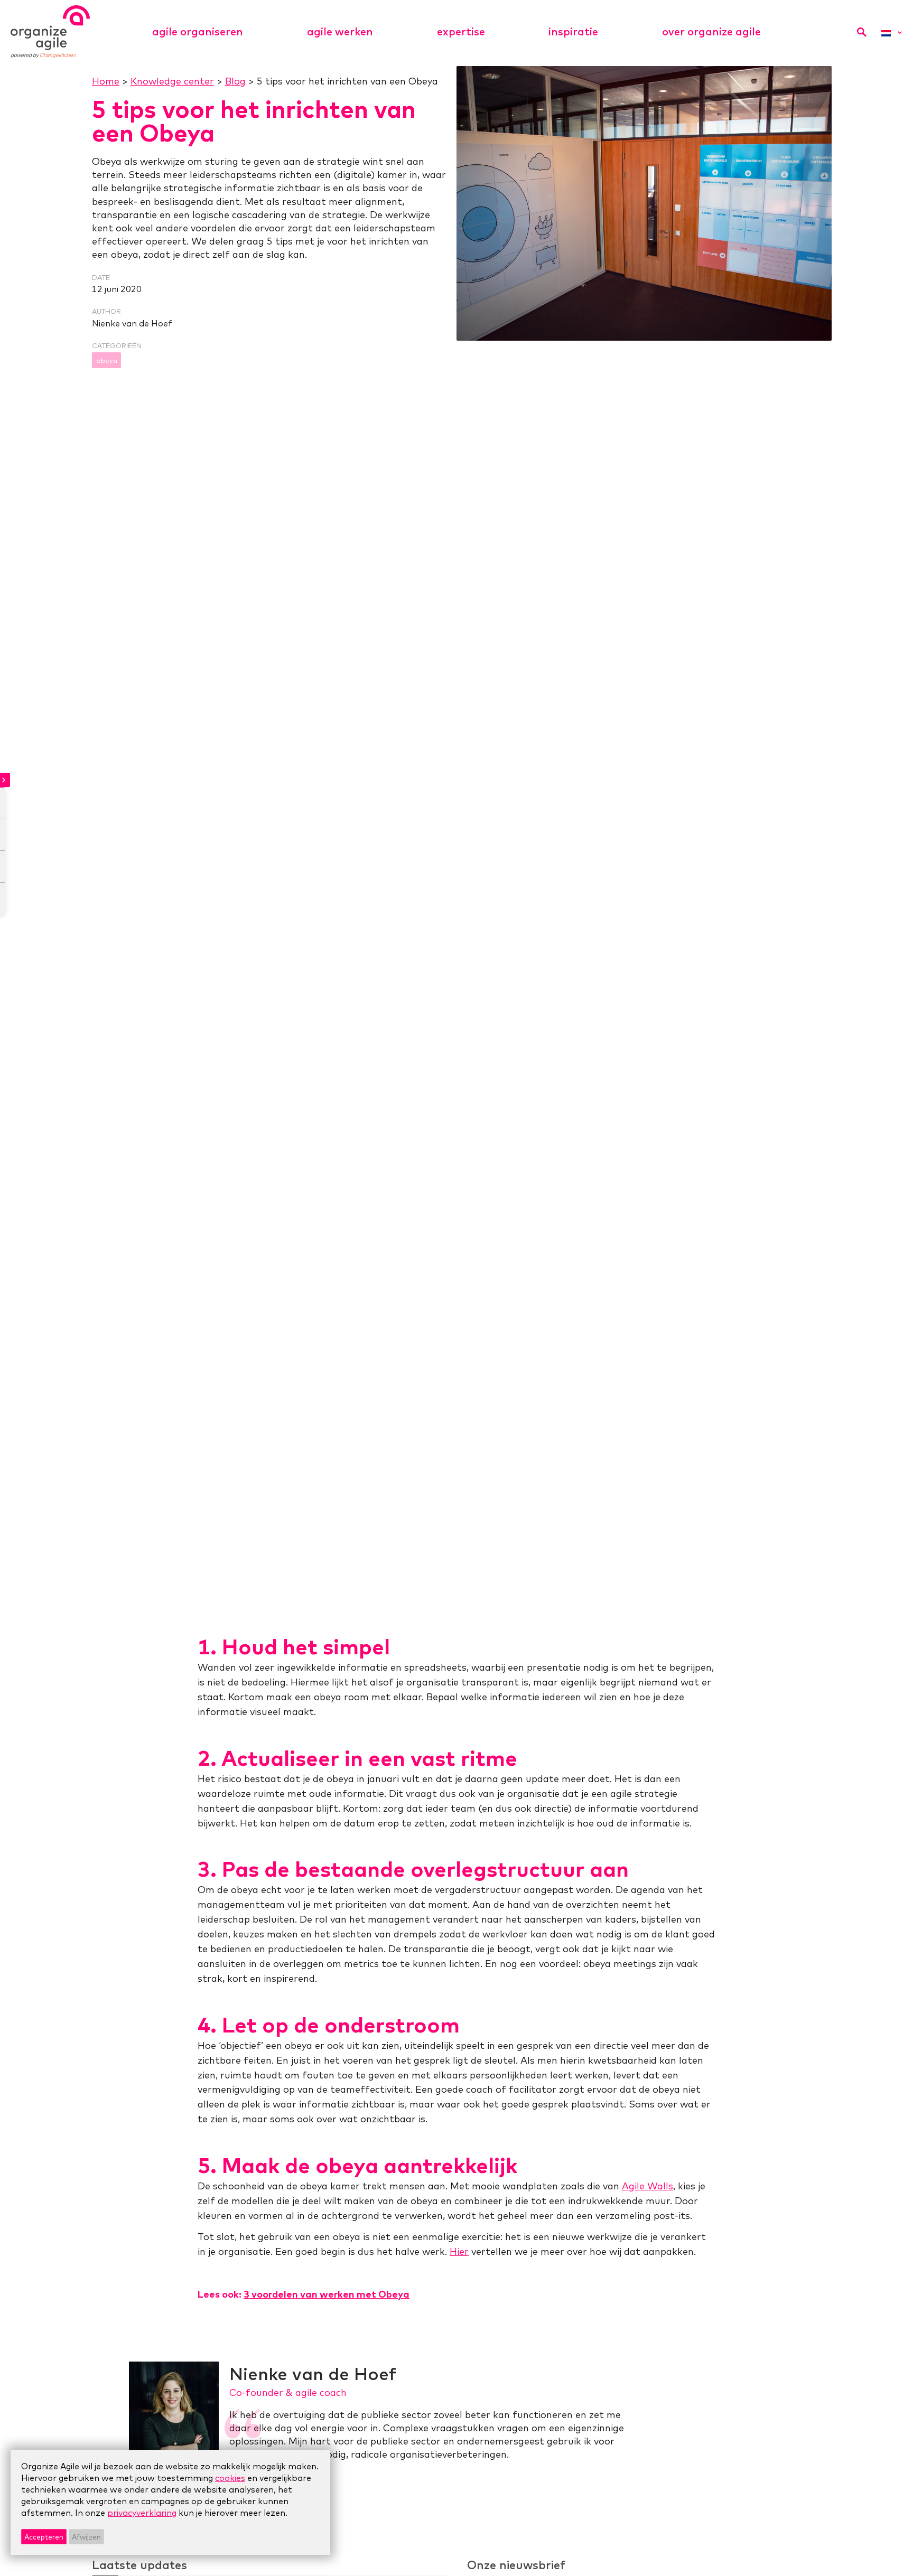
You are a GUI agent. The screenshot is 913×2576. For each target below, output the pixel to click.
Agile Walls (648, 2186)
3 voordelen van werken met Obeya (327, 2294)
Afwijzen (86, 2537)
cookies (230, 2478)
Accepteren (44, 2537)
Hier (459, 2251)
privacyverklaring (142, 2513)
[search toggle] (861, 32)
